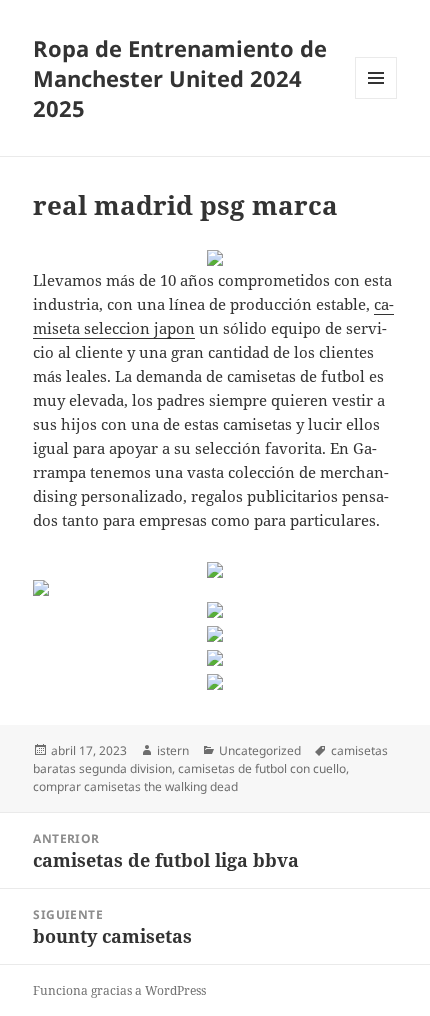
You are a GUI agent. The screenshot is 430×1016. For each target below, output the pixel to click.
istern (173, 750)
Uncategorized (260, 750)
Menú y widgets (376, 98)
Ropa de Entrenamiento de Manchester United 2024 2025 (180, 78)
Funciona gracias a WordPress (119, 990)
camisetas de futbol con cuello (262, 768)
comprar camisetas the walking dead (135, 786)
